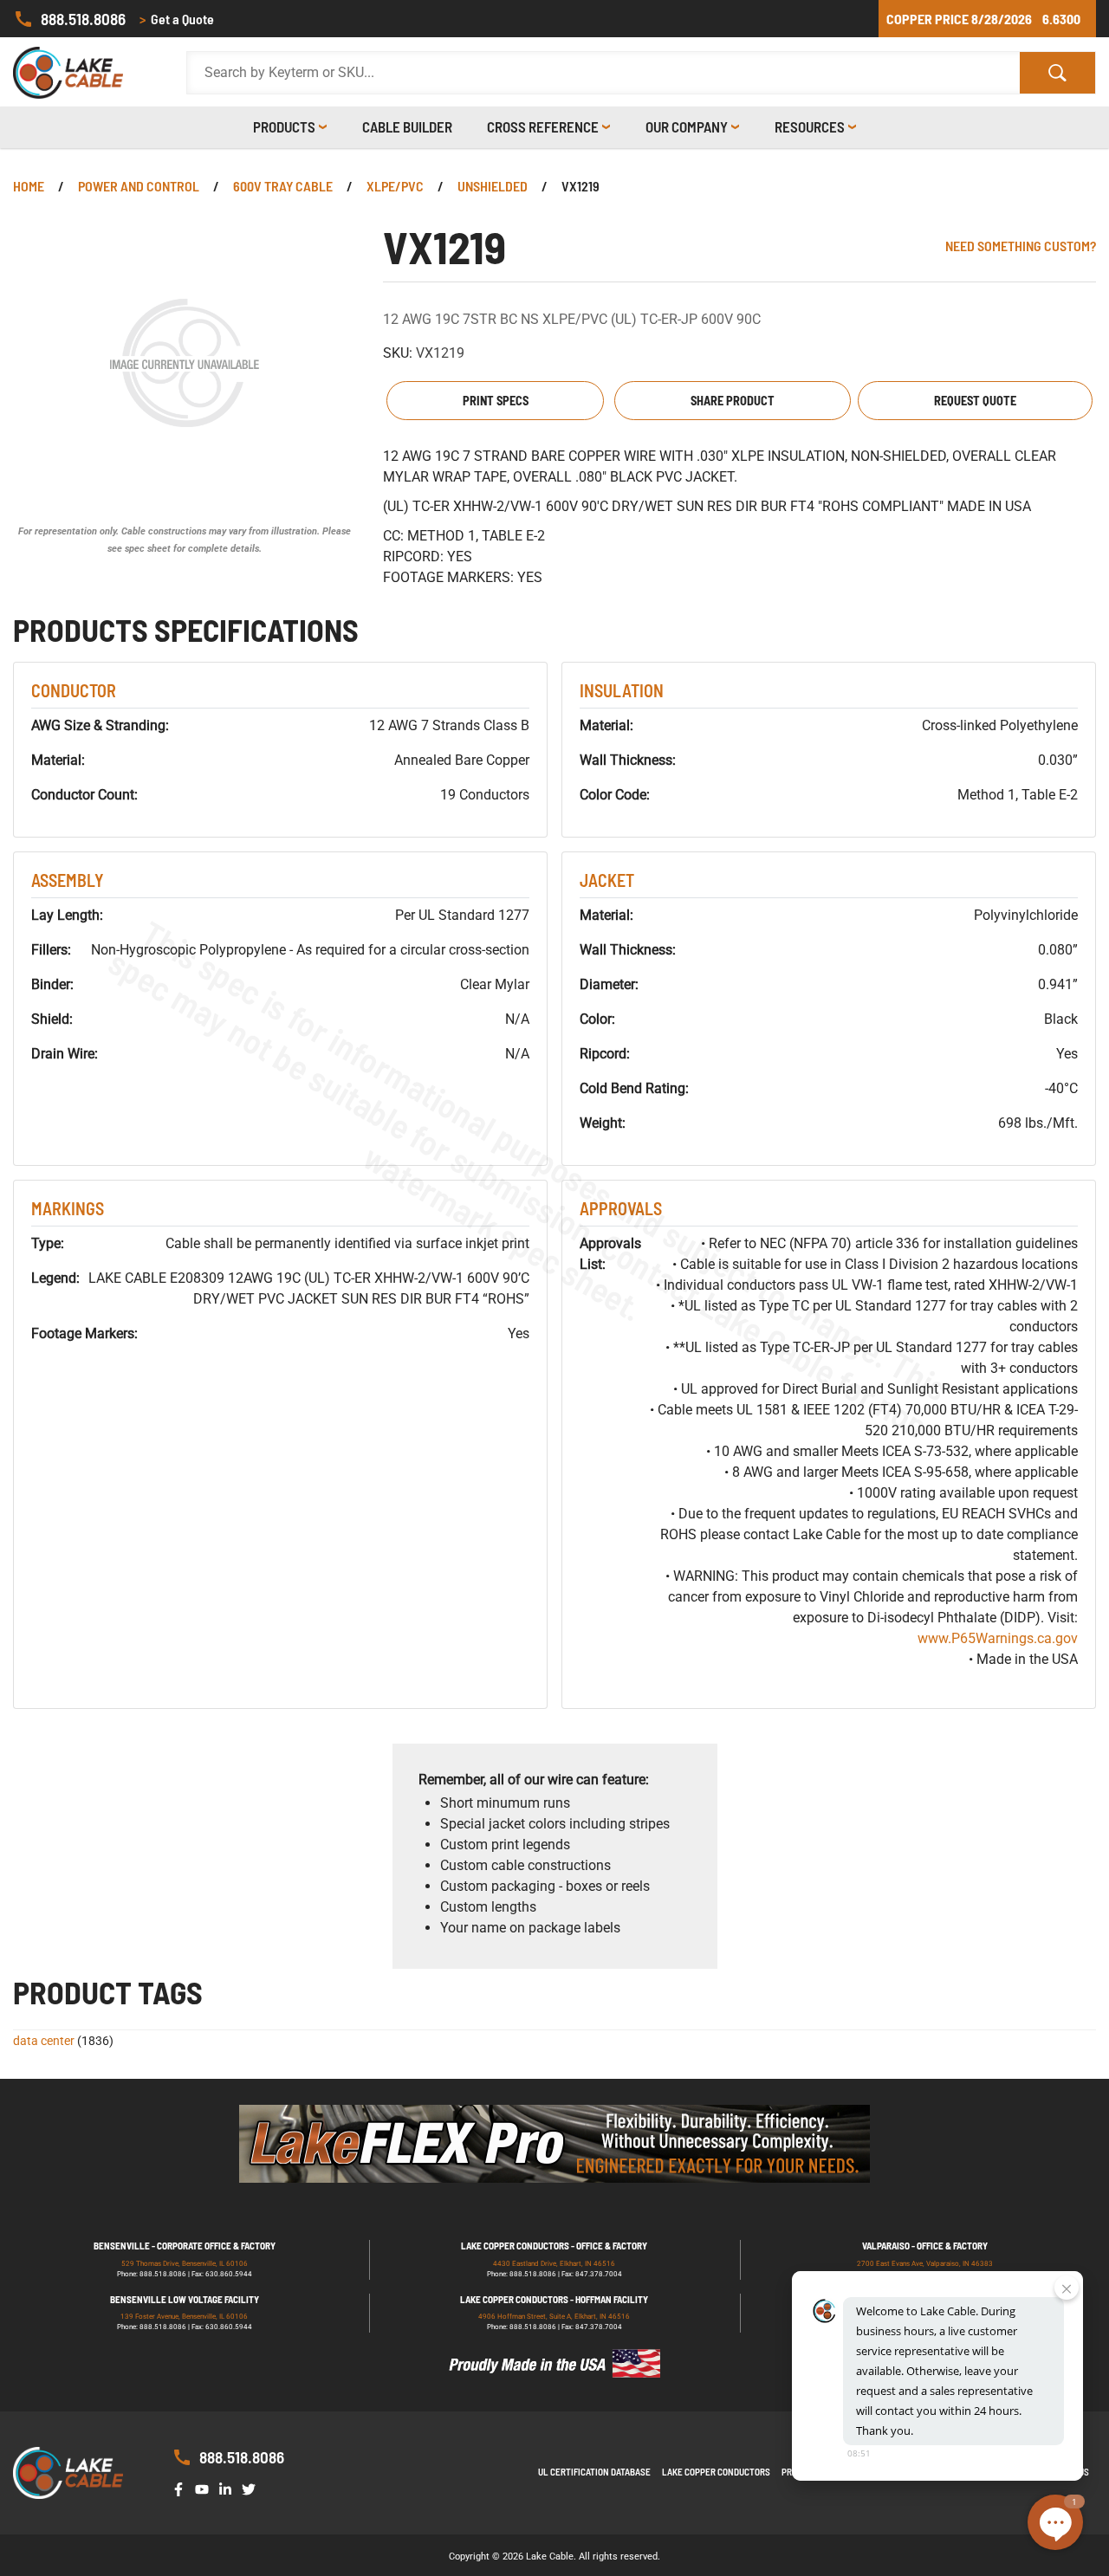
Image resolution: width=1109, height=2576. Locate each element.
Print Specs (496, 401)
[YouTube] (205, 2488)
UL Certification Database (594, 2472)
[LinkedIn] (229, 2488)
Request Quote (975, 401)
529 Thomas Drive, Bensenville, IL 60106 (185, 2264)
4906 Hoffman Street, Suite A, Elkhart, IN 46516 (554, 2317)
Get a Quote (177, 19)
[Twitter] (252, 2488)
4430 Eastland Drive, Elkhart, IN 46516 (554, 2264)
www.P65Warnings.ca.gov (998, 1638)
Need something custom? (1021, 246)
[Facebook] (182, 2488)
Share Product (733, 401)
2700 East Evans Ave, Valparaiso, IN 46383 (925, 2264)
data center (44, 2041)
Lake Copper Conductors (716, 2472)
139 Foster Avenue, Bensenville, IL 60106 (184, 2317)
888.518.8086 (83, 19)
